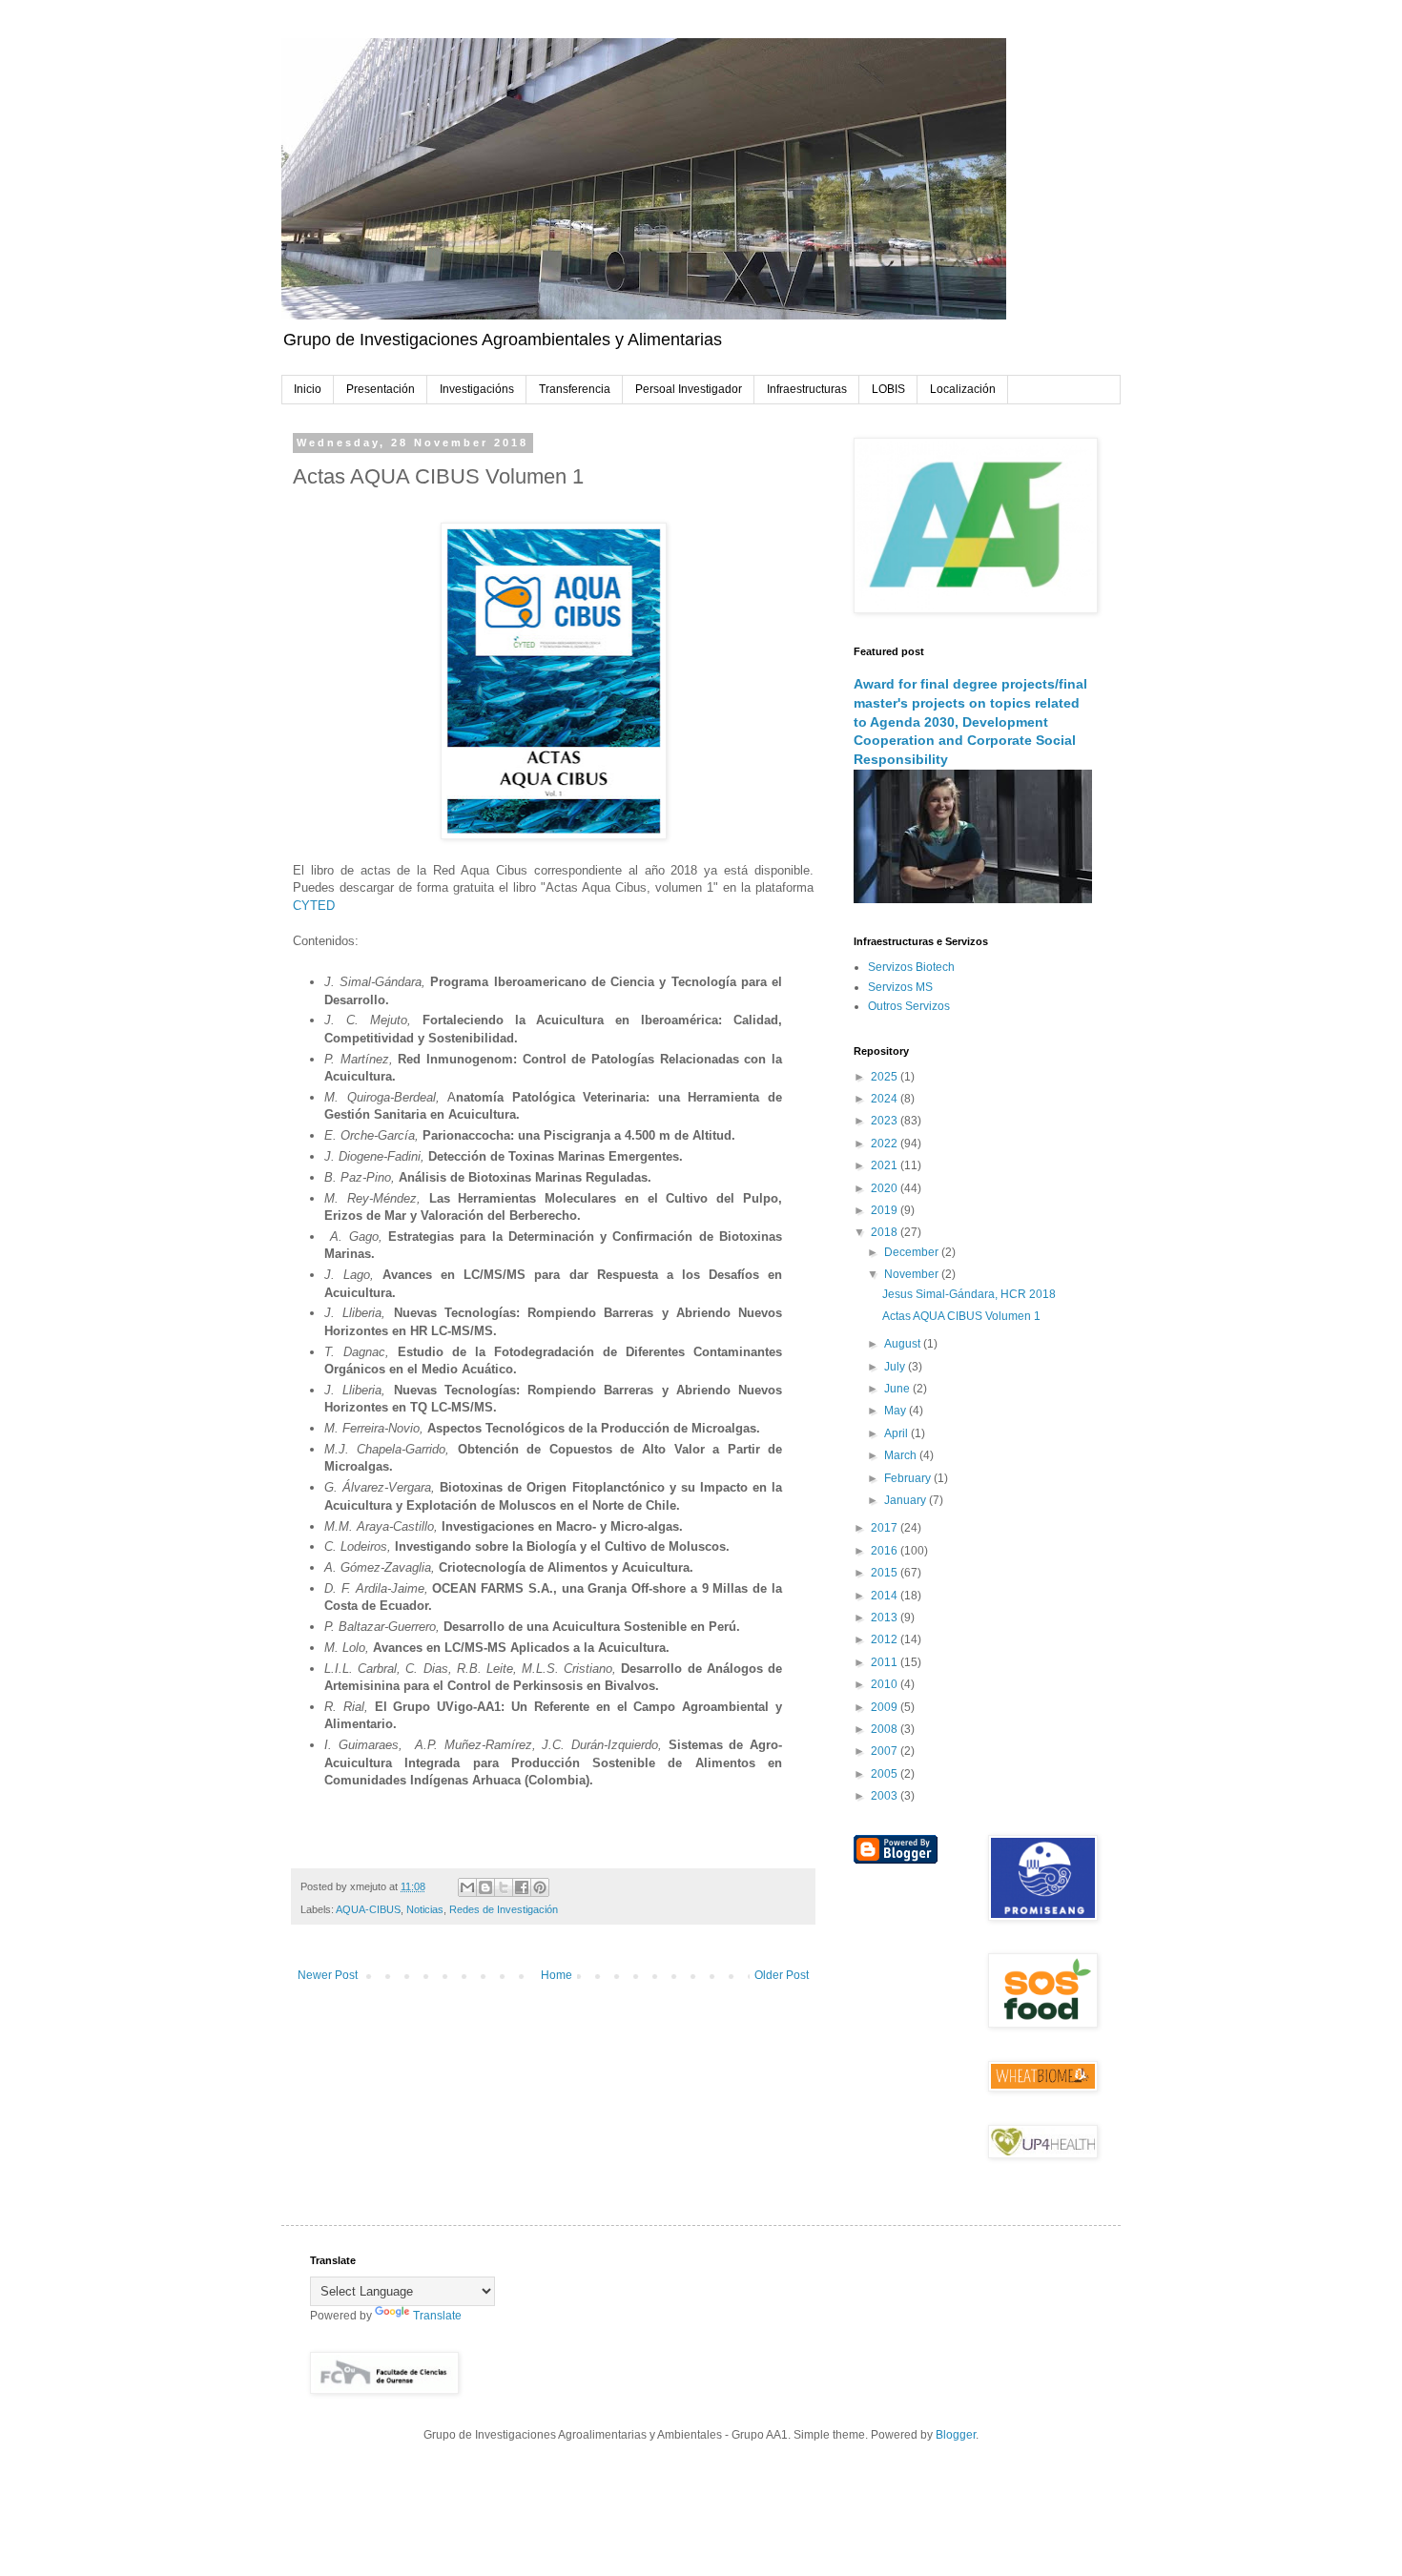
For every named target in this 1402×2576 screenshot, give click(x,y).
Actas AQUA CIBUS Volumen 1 (961, 1316)
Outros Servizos (909, 1006)
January (907, 1500)
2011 (886, 1662)
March (902, 1455)
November (913, 1274)
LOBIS (888, 389)
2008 (886, 1729)
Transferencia (575, 389)
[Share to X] (504, 1887)
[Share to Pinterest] (540, 1887)
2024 (886, 1099)
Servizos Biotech (911, 967)
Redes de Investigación (504, 1909)
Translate (437, 2316)
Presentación (381, 389)
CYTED (314, 906)
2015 (886, 1573)
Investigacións (477, 389)
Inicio (308, 389)
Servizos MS (900, 987)
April (897, 1433)
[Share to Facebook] (522, 1887)
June (898, 1389)
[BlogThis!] (485, 1887)
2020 (886, 1188)
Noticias (425, 1909)
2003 (886, 1796)
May (897, 1411)
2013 (886, 1618)
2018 (886, 1232)
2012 (886, 1639)
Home (557, 1975)
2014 (886, 1596)
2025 (886, 1077)
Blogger (956, 2435)
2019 (886, 1210)
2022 (886, 1144)
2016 (886, 1551)
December (913, 1252)
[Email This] (467, 1887)
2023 (886, 1121)
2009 (886, 1707)
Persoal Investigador (689, 389)
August (904, 1344)
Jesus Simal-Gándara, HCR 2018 (969, 1294)
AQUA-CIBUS (368, 1909)
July (896, 1367)
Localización (963, 389)
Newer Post (328, 1975)
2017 (886, 1528)
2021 (886, 1165)
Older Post (782, 1975)
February (909, 1478)
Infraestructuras (807, 389)
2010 (886, 1684)
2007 (886, 1751)
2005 (886, 1774)
